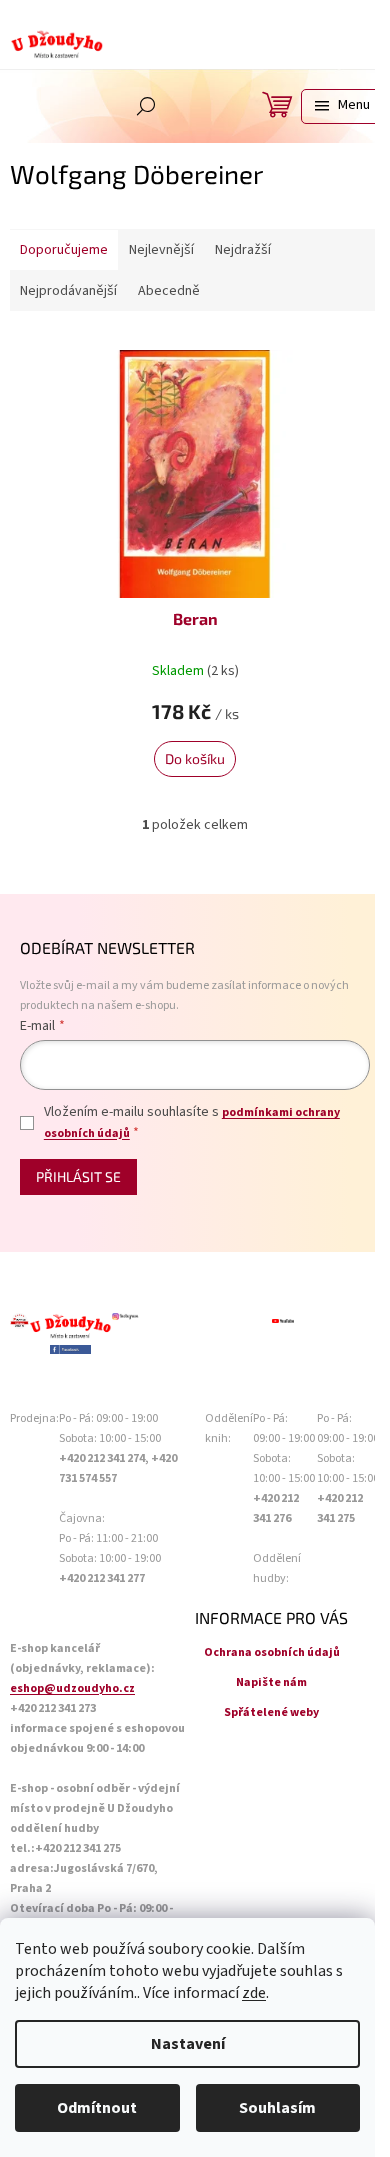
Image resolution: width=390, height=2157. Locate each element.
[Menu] (340, 106)
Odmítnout (97, 2108)
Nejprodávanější (68, 291)
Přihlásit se (78, 1176)
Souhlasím (277, 2108)
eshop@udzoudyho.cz (72, 1688)
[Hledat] (146, 106)
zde (254, 1993)
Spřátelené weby (271, 1712)
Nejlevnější (161, 250)
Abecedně (169, 291)
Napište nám (271, 1682)
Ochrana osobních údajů (272, 1652)
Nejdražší (243, 250)
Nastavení (188, 2044)
